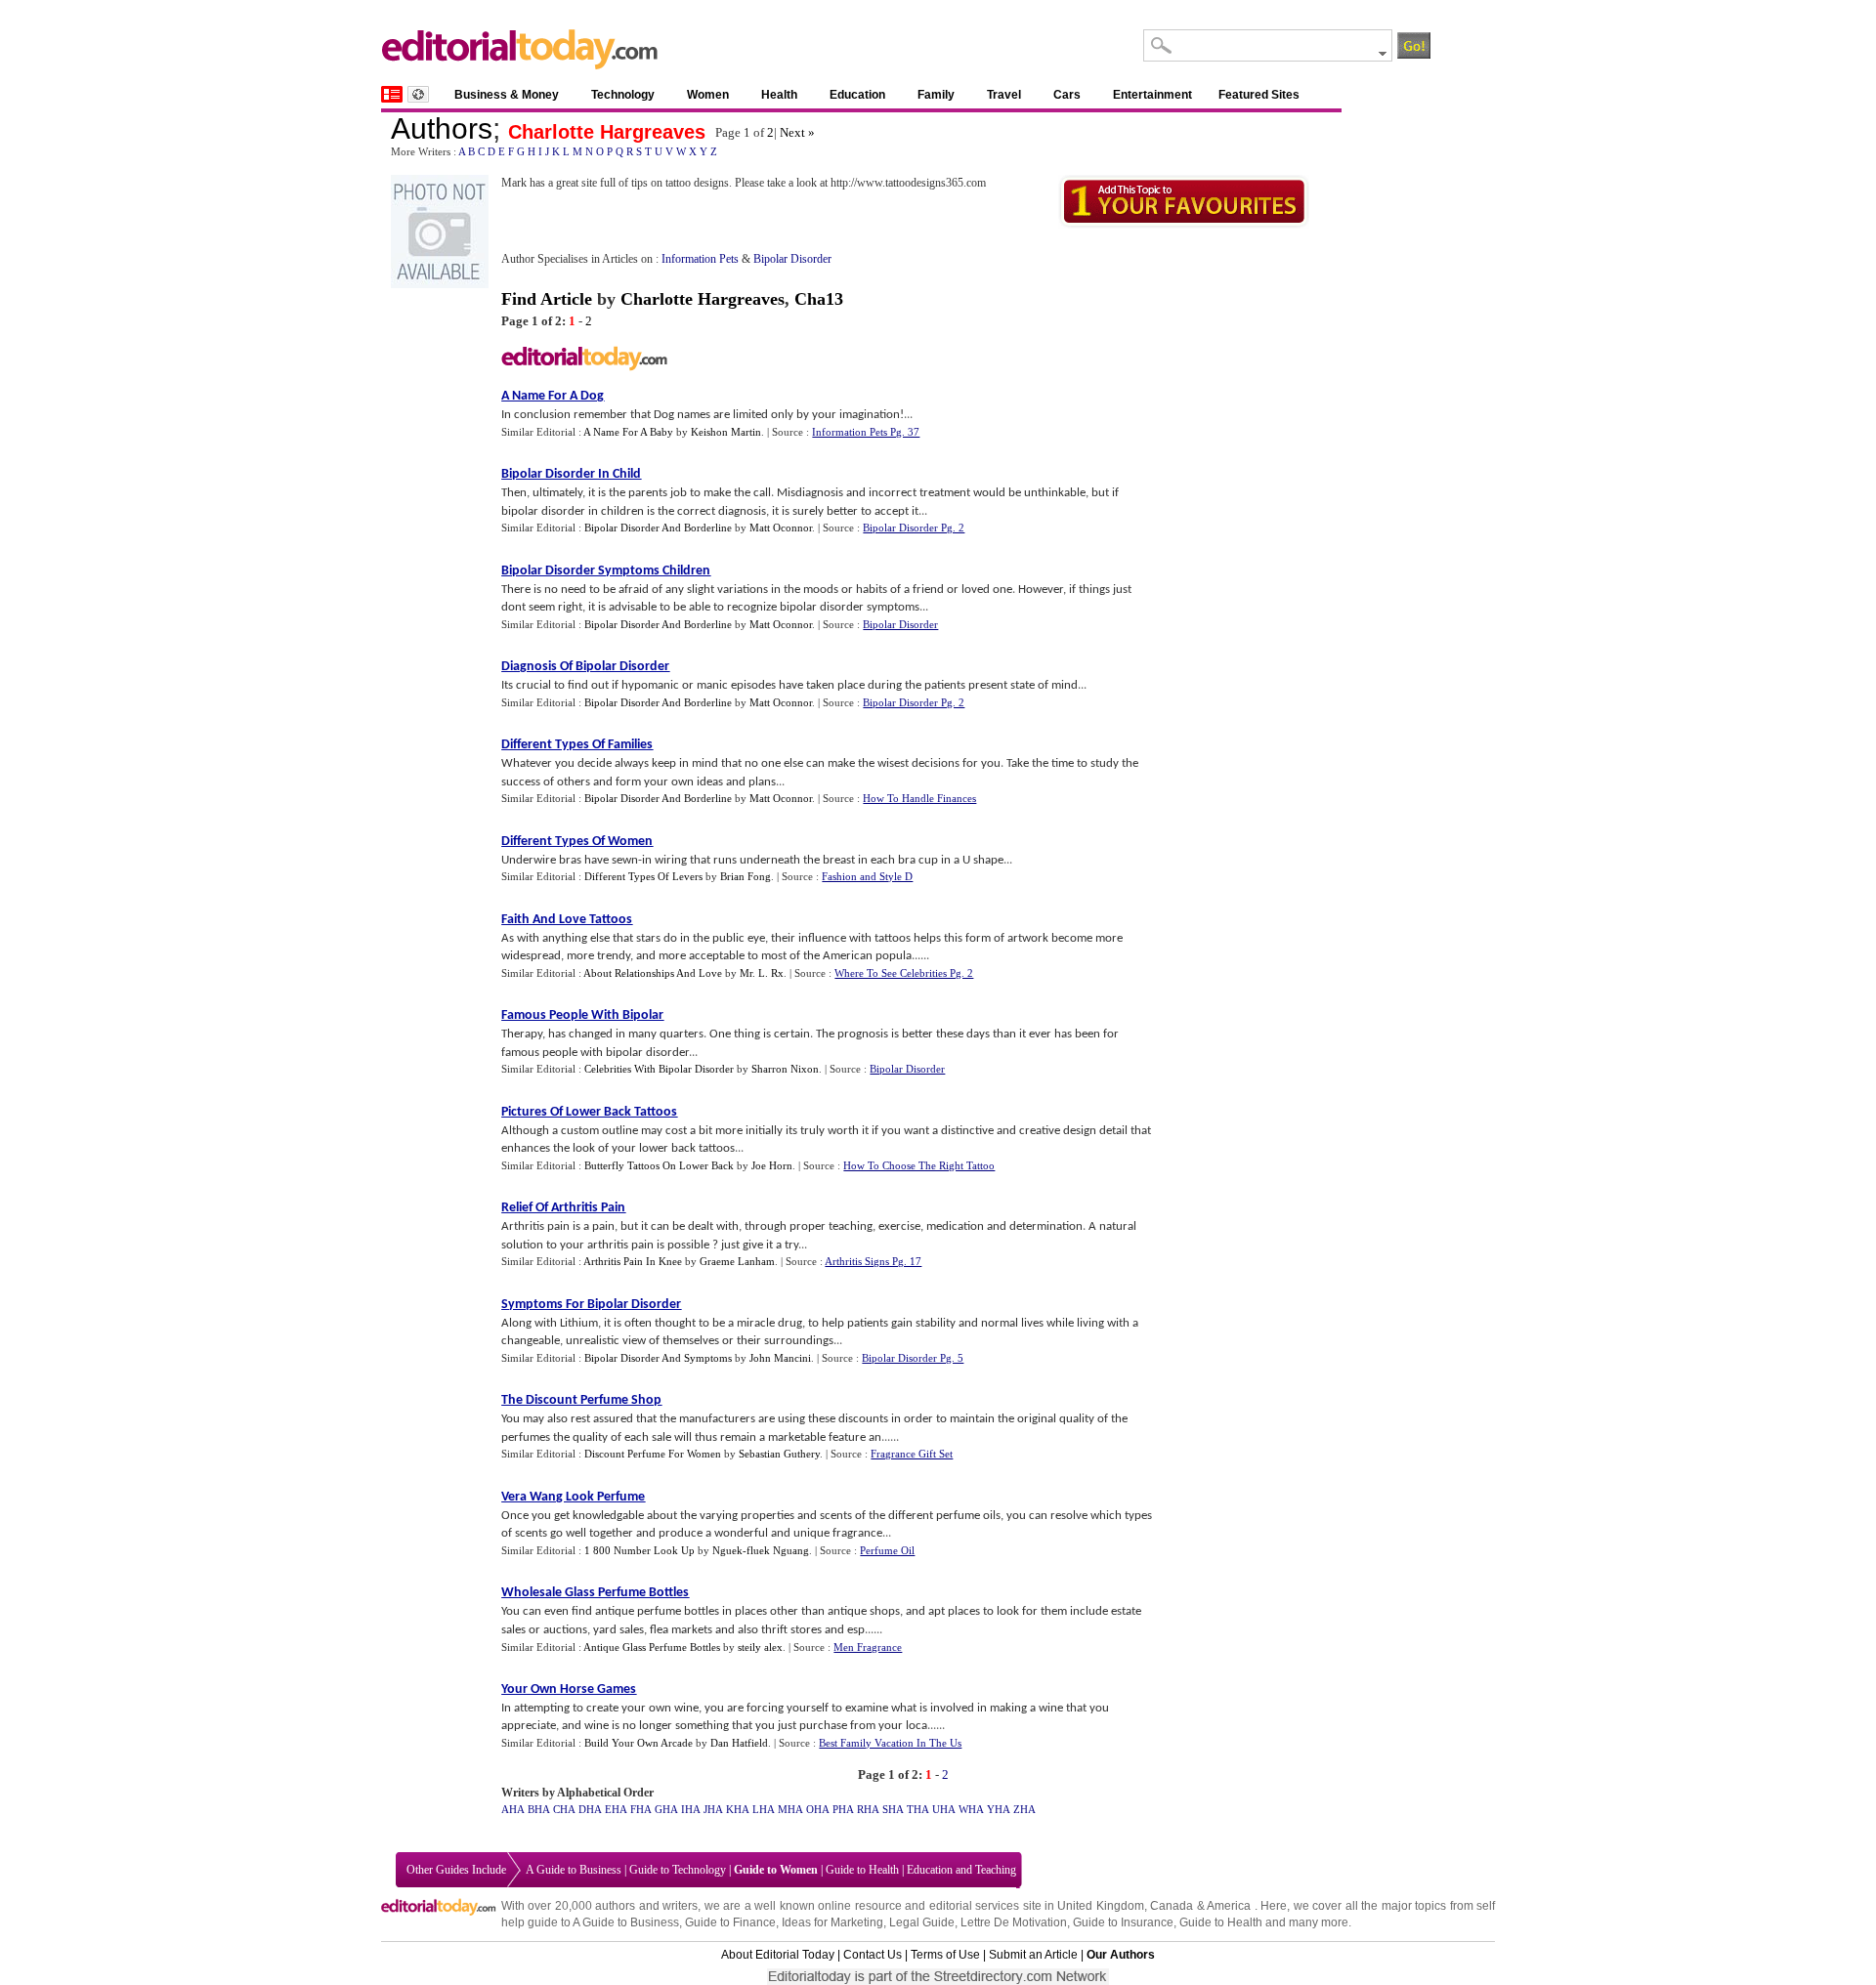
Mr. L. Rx (762, 973)
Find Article (547, 299)
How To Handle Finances (919, 798)
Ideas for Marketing (832, 1922)
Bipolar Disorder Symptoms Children (606, 571)
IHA (691, 1809)
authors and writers (646, 1906)
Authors (442, 128)
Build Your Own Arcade (639, 1743)
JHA (713, 1809)
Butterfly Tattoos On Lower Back (659, 1165)
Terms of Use (945, 1955)
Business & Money (507, 95)
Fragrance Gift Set (912, 1454)
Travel (1004, 95)
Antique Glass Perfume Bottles (652, 1647)
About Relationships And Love (653, 973)
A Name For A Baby (628, 432)
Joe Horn (772, 1165)
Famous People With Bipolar (582, 1015)
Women (708, 95)
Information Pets (700, 259)
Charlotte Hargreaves (607, 132)
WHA (971, 1809)
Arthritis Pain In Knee (633, 1261)
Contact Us (873, 1955)
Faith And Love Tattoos (567, 920)
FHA (641, 1809)
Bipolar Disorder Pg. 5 (913, 1358)
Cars (1067, 95)
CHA (564, 1809)
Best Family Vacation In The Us (890, 1743)
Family (936, 95)
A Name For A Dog (553, 396)
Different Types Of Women (577, 842)
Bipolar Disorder (792, 259)
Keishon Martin (726, 432)
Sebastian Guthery (779, 1454)
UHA (944, 1809)
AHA (513, 1809)
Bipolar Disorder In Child (571, 474)
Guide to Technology (678, 1870)
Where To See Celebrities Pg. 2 (904, 973)
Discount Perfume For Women (653, 1454)
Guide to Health (862, 1870)
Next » (797, 132)
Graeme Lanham (737, 1261)
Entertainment (1152, 95)
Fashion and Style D (867, 876)
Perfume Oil (887, 1550)
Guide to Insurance (1123, 1922)
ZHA (1024, 1809)
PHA (843, 1809)
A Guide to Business (574, 1870)
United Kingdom (1100, 1906)
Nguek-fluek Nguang (761, 1550)
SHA (893, 1809)
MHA (790, 1809)
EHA (616, 1809)
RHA (868, 1809)
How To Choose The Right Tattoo (919, 1165)
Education (857, 95)
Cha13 (819, 299)
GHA (666, 1809)
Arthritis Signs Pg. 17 (873, 1261)
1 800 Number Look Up (640, 1550)
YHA (999, 1809)
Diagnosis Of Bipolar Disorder (585, 667)
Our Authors (1121, 1955)
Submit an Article (1033, 1955)
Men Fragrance (868, 1647)
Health (779, 95)
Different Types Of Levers (643, 876)
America (1229, 1906)
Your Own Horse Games (569, 1689)
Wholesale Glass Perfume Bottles (595, 1593)
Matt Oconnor (781, 528)
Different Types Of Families (577, 745)
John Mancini (780, 1358)
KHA (738, 1809)
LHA (764, 1809)
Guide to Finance (730, 1922)
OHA (818, 1809)
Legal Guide (922, 1922)
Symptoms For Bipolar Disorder (591, 1305)
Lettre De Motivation (1014, 1922)
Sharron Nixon (785, 1069)
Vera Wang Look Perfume (573, 1497)
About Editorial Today (778, 1955)
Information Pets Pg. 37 (866, 432)
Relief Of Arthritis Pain (563, 1208)
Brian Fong (746, 876)
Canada (1172, 1906)
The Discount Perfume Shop (581, 1400)
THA (918, 1809)
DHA (590, 1809)
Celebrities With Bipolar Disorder (659, 1069)
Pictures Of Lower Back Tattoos (589, 1112)
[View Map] (418, 94)
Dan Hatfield (739, 1743)
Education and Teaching (961, 1870)
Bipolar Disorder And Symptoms (658, 1358)
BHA (539, 1809)
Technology (623, 95)
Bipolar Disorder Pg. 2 (914, 528)
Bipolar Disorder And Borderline (658, 528)
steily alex (760, 1647)
